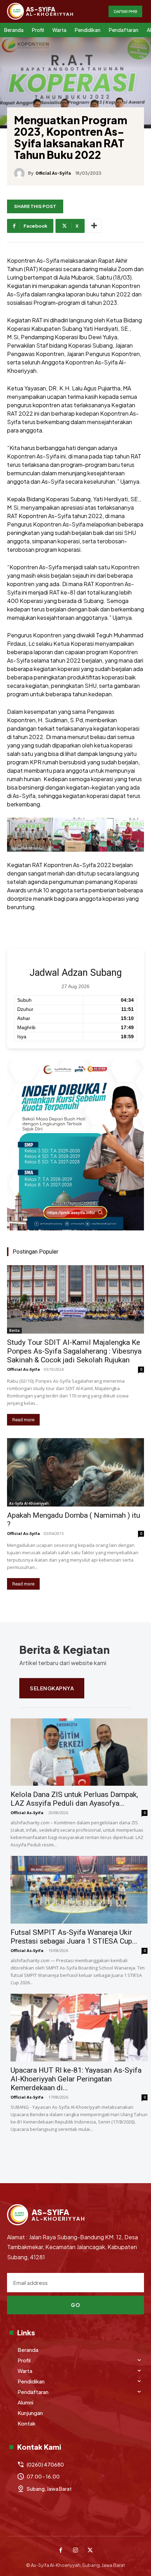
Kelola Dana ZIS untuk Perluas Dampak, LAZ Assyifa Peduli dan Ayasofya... (74, 1799)
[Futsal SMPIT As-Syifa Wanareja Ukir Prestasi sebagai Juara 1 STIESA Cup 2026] (79, 1890)
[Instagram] (75, 2551)
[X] (90, 2551)
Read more (23, 1420)
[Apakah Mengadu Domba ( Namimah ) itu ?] (75, 1472)
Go (75, 2305)
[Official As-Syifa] (21, 173)
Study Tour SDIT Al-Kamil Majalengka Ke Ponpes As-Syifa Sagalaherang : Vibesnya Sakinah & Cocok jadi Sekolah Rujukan (74, 1351)
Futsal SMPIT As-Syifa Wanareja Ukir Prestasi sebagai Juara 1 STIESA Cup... (74, 1937)
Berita (14, 1330)
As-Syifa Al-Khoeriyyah (29, 1503)
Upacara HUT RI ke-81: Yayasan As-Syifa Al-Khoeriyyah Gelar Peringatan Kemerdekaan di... (76, 2079)
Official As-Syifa (53, 173)
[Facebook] (61, 2551)
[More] (94, 226)
